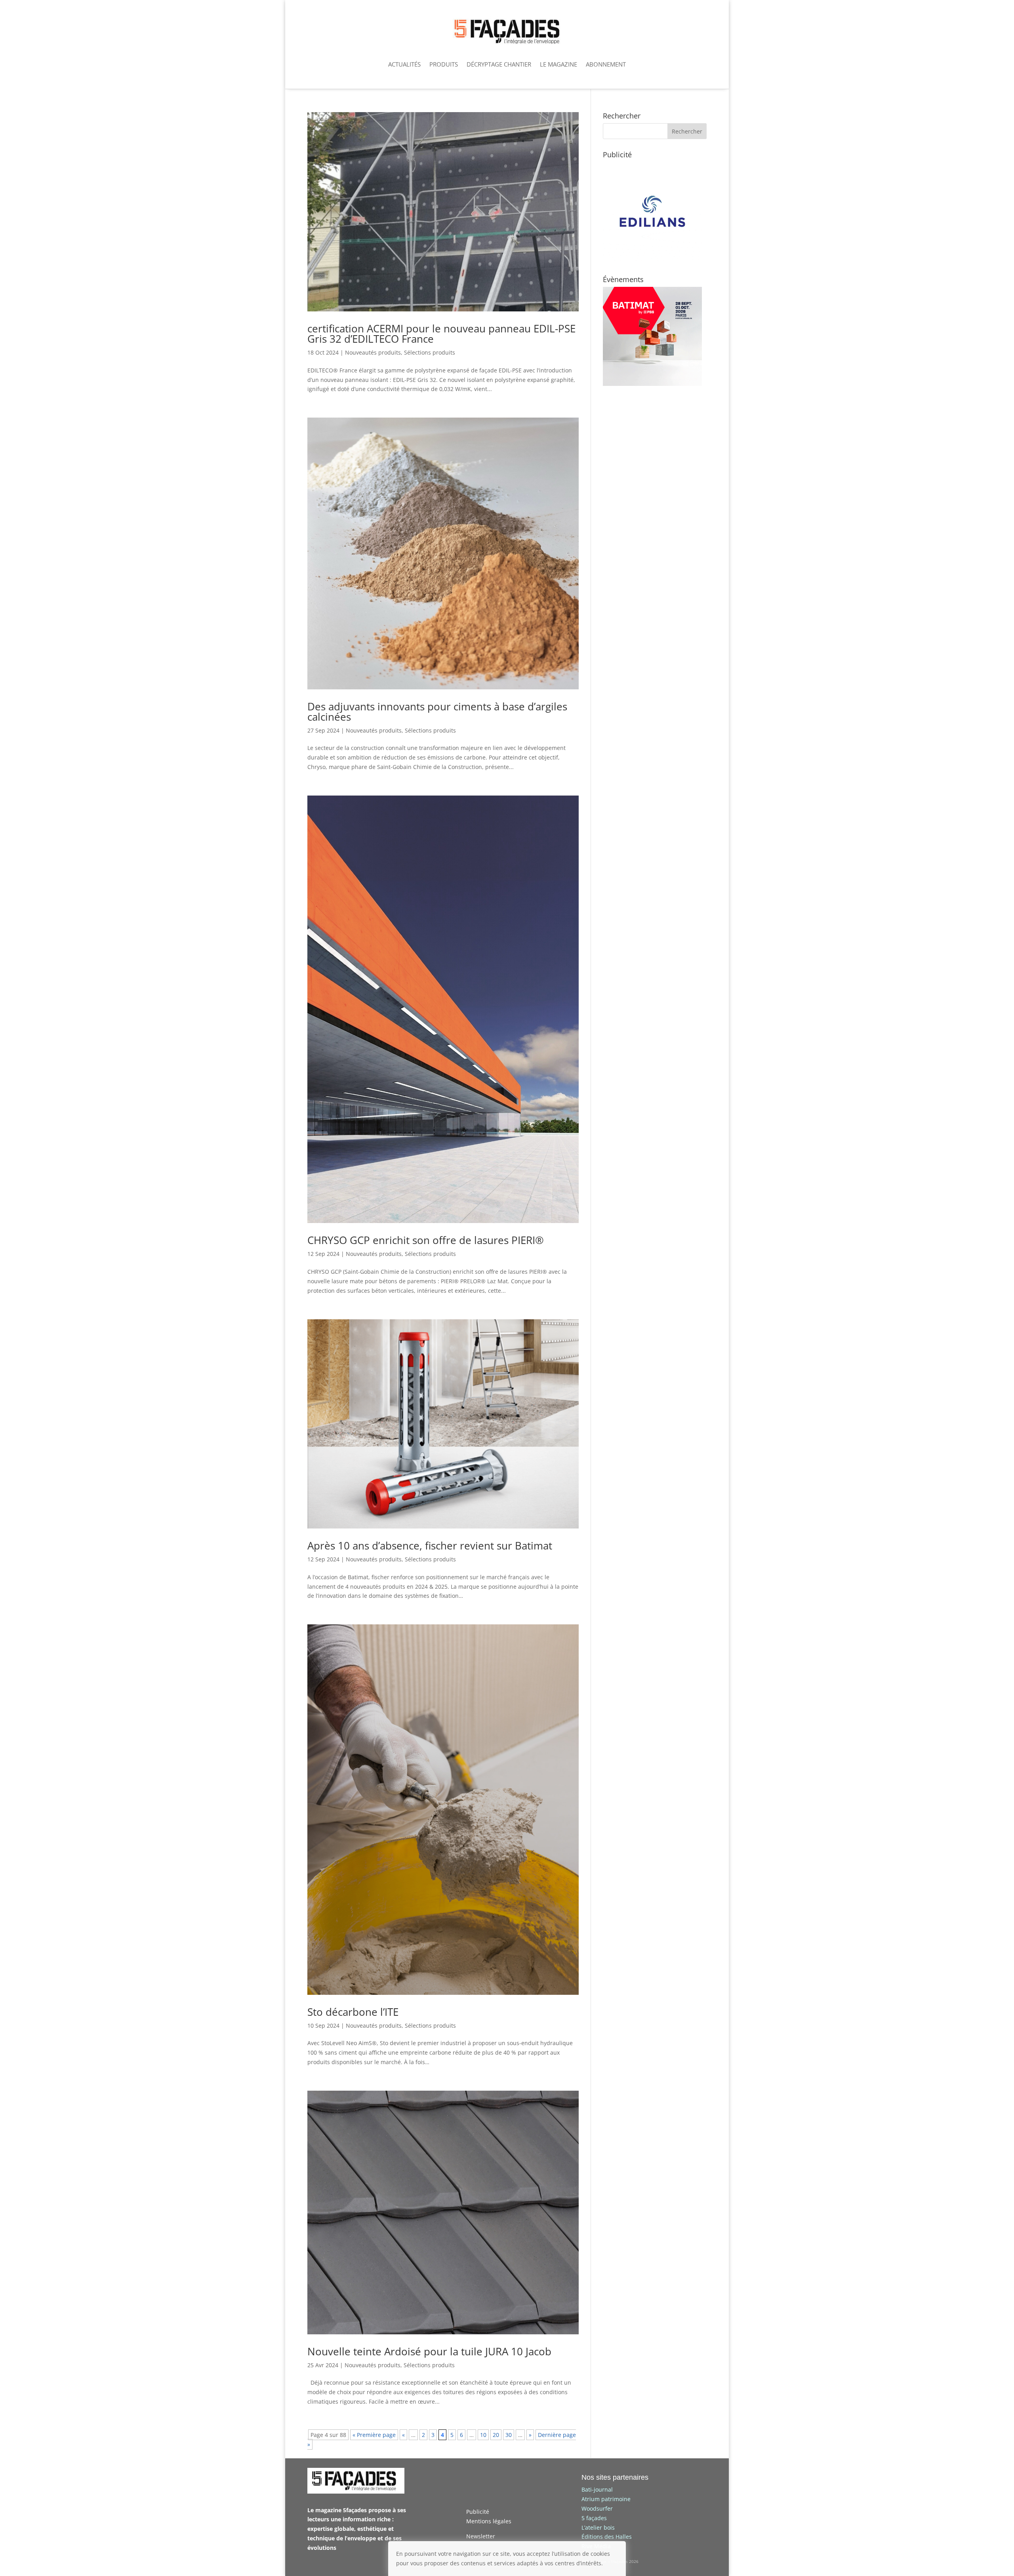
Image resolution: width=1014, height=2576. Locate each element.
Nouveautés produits (373, 352)
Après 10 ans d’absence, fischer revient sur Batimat (430, 1546)
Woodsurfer (597, 2508)
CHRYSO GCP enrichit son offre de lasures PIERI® (426, 1240)
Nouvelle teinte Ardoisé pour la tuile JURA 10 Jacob (429, 2351)
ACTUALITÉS (404, 64)
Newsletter (481, 2536)
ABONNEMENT (606, 64)
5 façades (594, 2518)
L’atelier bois (598, 2527)
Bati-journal (597, 2489)
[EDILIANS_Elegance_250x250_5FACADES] (652, 259)
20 (496, 2435)
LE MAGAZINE (558, 64)
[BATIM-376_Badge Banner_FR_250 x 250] (652, 384)
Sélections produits (430, 352)
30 (509, 2435)
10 (483, 2435)
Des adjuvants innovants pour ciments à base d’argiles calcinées (437, 712)
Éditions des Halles (607, 2537)
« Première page (374, 2435)
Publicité (478, 2512)
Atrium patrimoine (606, 2499)
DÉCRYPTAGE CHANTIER (499, 64)
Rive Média (596, 2546)
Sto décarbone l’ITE (353, 2012)
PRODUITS (444, 64)
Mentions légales (489, 2521)
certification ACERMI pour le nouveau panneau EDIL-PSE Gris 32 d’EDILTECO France (441, 334)
